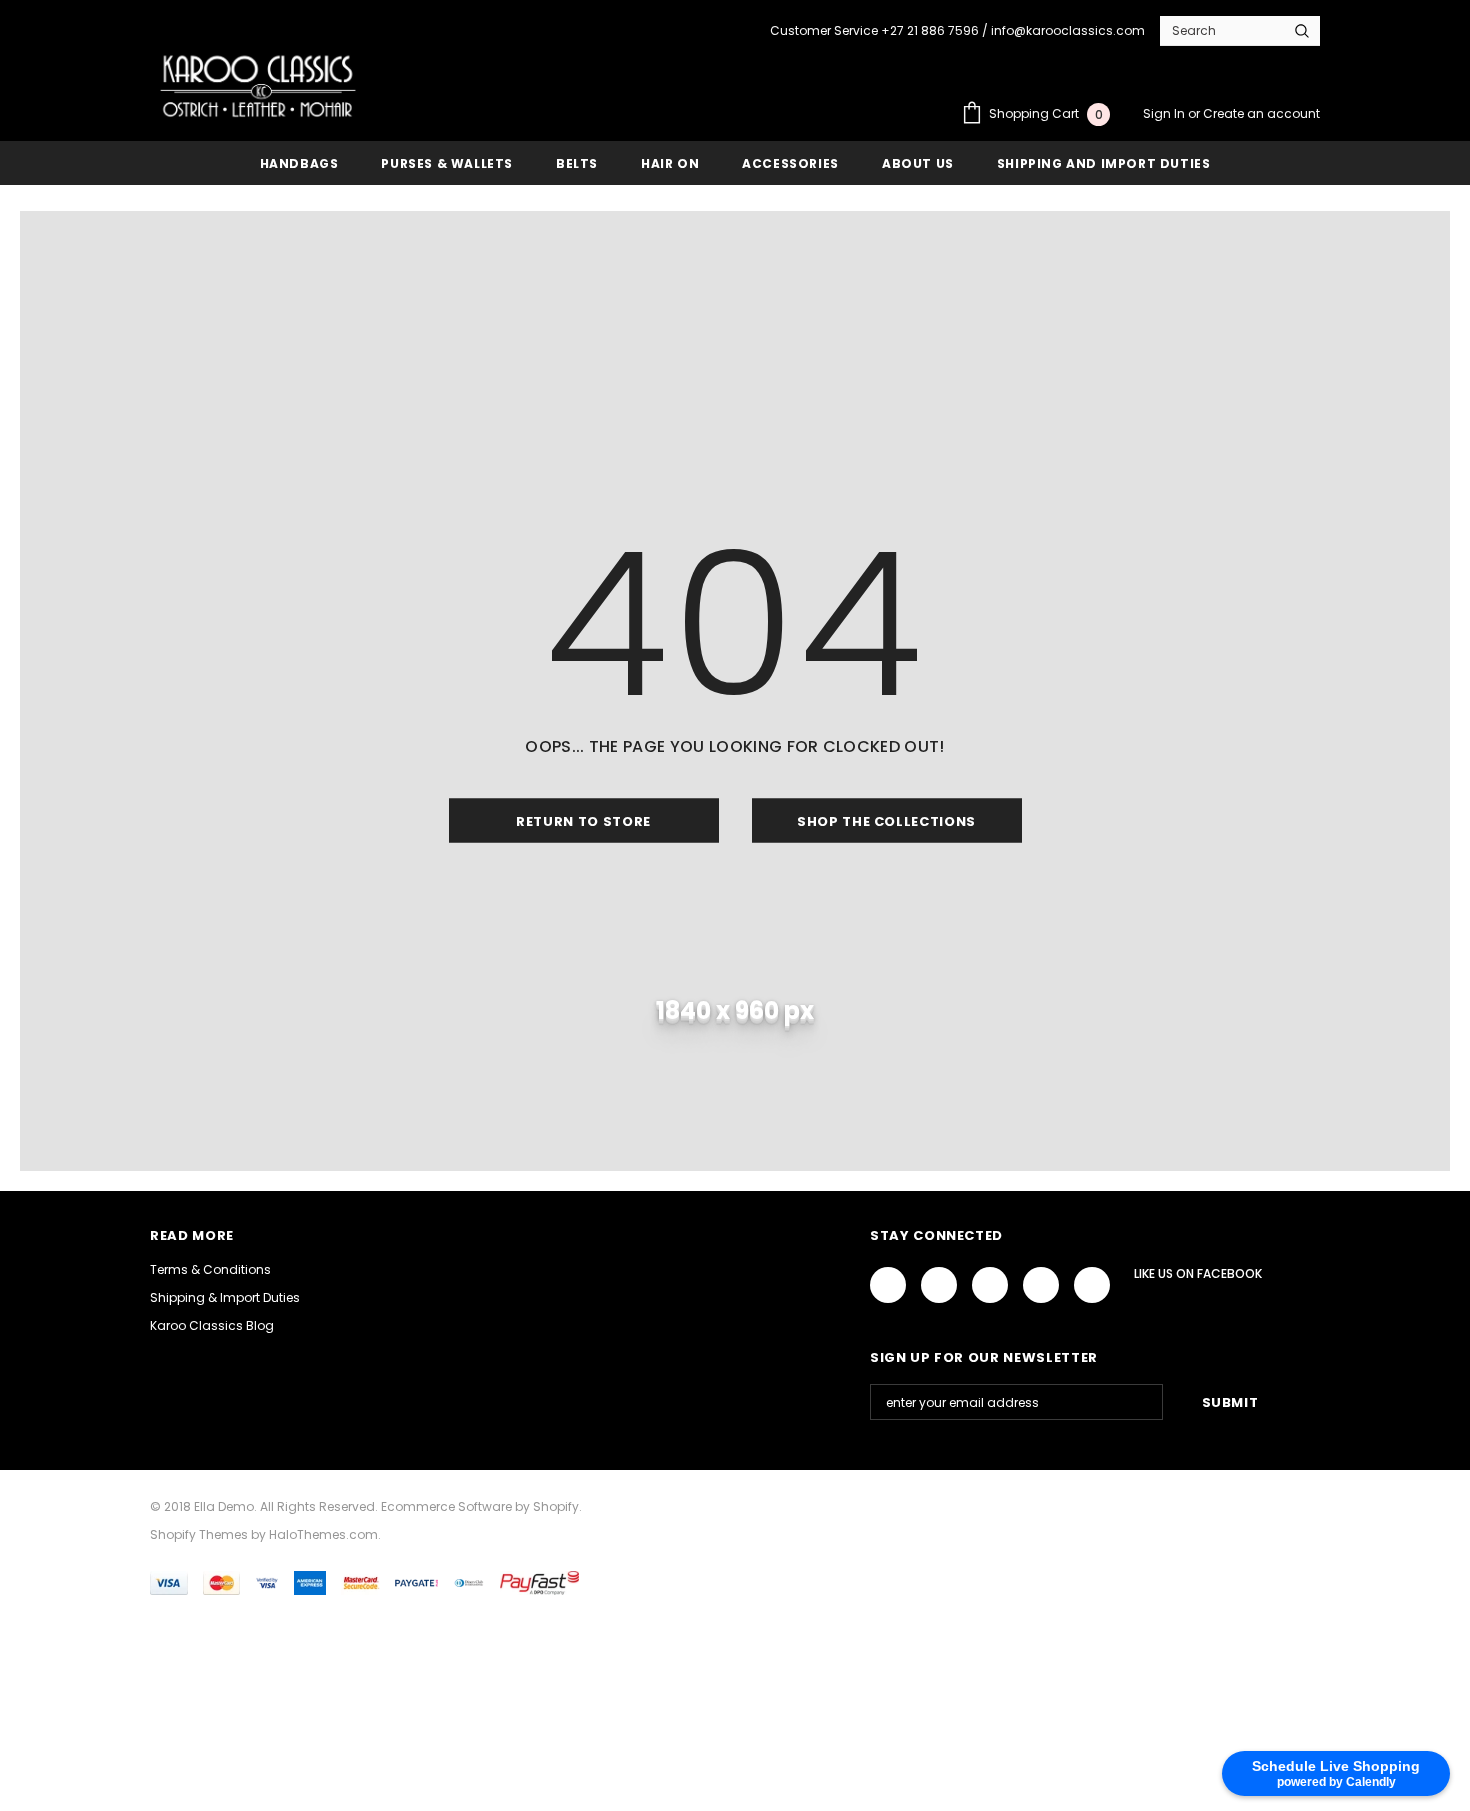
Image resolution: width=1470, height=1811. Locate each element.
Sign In (1165, 113)
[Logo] (258, 86)
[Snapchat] (1092, 1285)
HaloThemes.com (323, 1534)
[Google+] (939, 1285)
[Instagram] (990, 1285)
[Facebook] (888, 1285)
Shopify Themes (199, 1534)
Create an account (1261, 113)
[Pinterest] (1041, 1285)
